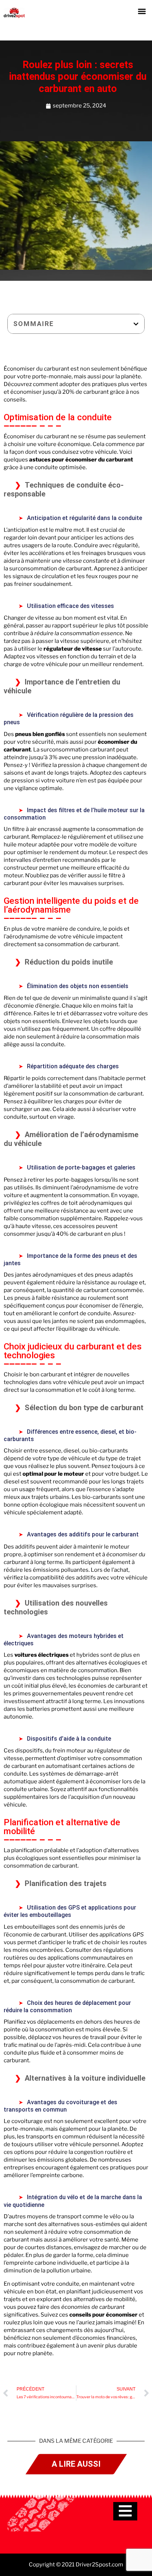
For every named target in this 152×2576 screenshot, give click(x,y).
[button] (142, 11)
